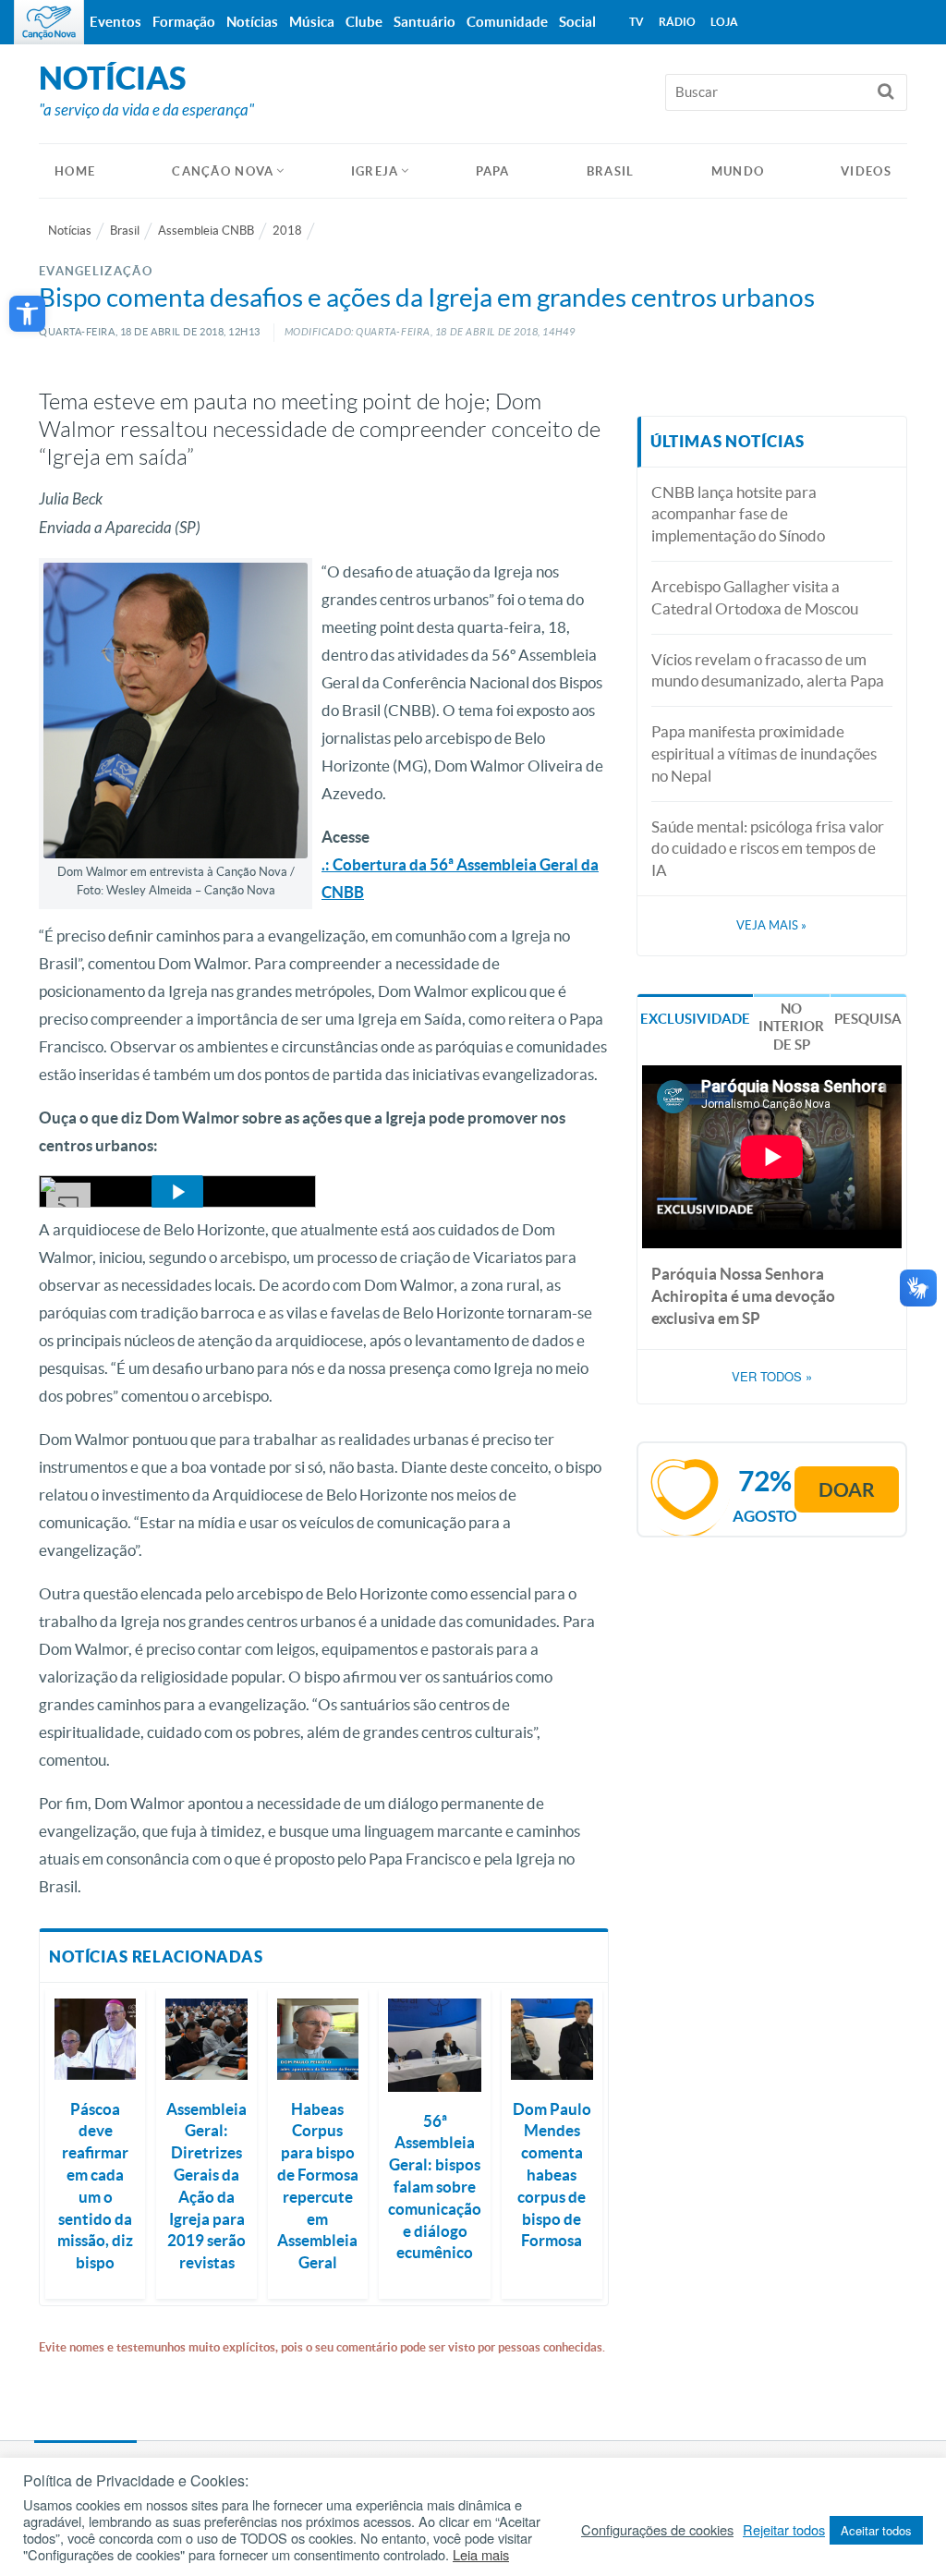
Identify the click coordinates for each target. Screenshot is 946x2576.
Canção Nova (223, 171)
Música (312, 22)
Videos (866, 171)
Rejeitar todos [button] (784, 2530)
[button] (27, 314)
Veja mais (771, 925)
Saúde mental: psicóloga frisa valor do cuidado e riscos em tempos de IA (768, 849)
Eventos (115, 22)
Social (577, 22)
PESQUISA (868, 1019)
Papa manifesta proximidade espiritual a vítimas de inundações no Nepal (764, 753)
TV (637, 22)
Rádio (677, 22)
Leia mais (481, 2555)
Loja (724, 22)
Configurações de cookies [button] (657, 2530)
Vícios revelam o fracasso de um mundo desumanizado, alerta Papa (768, 670)
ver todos (772, 1377)
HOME (75, 171)
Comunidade (507, 22)
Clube (364, 22)
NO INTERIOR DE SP (791, 1027)
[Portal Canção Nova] (49, 22)
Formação (184, 22)
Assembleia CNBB (206, 231)
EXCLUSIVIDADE (695, 1019)
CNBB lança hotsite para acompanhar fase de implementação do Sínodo (738, 514)
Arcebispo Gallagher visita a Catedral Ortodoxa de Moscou (755, 597)
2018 (287, 231)
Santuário (424, 22)
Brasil (611, 171)
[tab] (695, 1018)
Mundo (738, 171)
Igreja (375, 171)
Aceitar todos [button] (876, 2530)
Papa (493, 171)
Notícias (70, 231)
